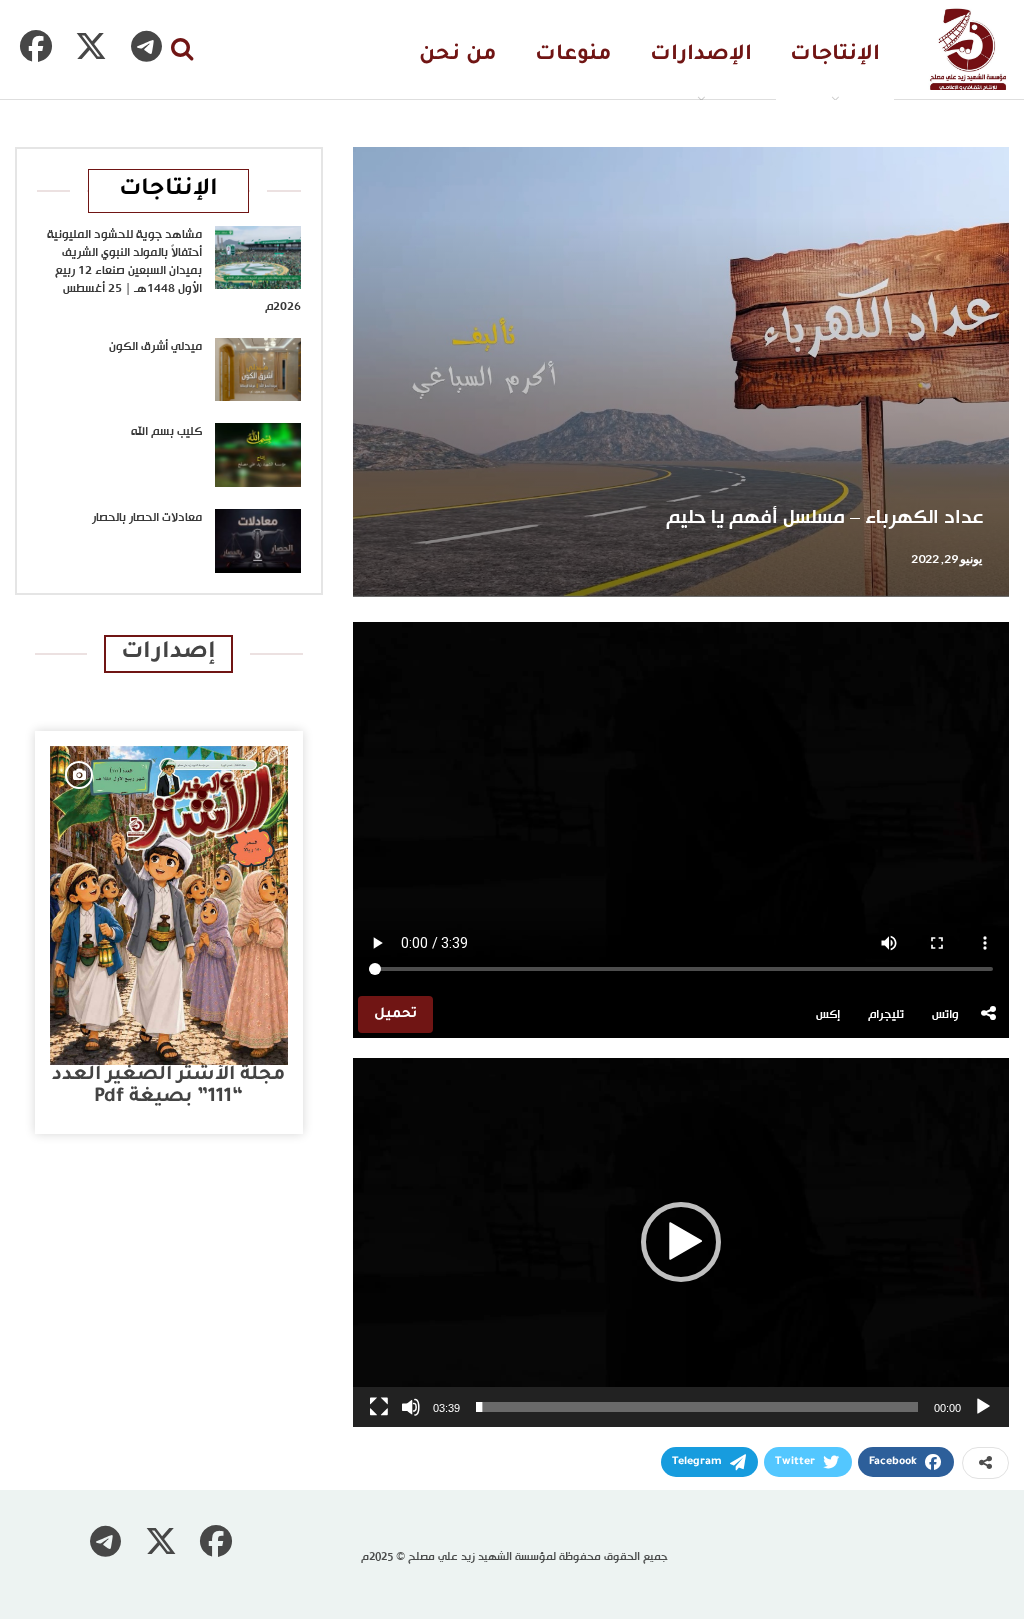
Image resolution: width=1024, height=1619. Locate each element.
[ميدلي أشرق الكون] (258, 370)
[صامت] (411, 1407)
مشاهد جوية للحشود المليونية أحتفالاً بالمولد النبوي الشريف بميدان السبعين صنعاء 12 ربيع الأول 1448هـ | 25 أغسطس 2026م (174, 271)
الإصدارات (701, 55)
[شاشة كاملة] (379, 1407)
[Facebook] (36, 46)
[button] (681, 1242)
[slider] (697, 1407)
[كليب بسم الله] (258, 455)
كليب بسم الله (166, 432)
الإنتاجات (835, 55)
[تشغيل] (983, 1407)
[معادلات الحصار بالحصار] (258, 541)
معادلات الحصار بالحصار (147, 518)
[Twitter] (91, 46)
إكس (828, 1015)
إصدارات (168, 653)
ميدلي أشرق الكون (155, 347)
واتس (945, 1015)
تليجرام (886, 1015)
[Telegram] (146, 46)
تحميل (395, 1014)
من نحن (458, 55)
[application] (681, 1242)
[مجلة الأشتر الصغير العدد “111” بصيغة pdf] (169, 905)
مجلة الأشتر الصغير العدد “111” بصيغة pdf (168, 1086)
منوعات (573, 55)
